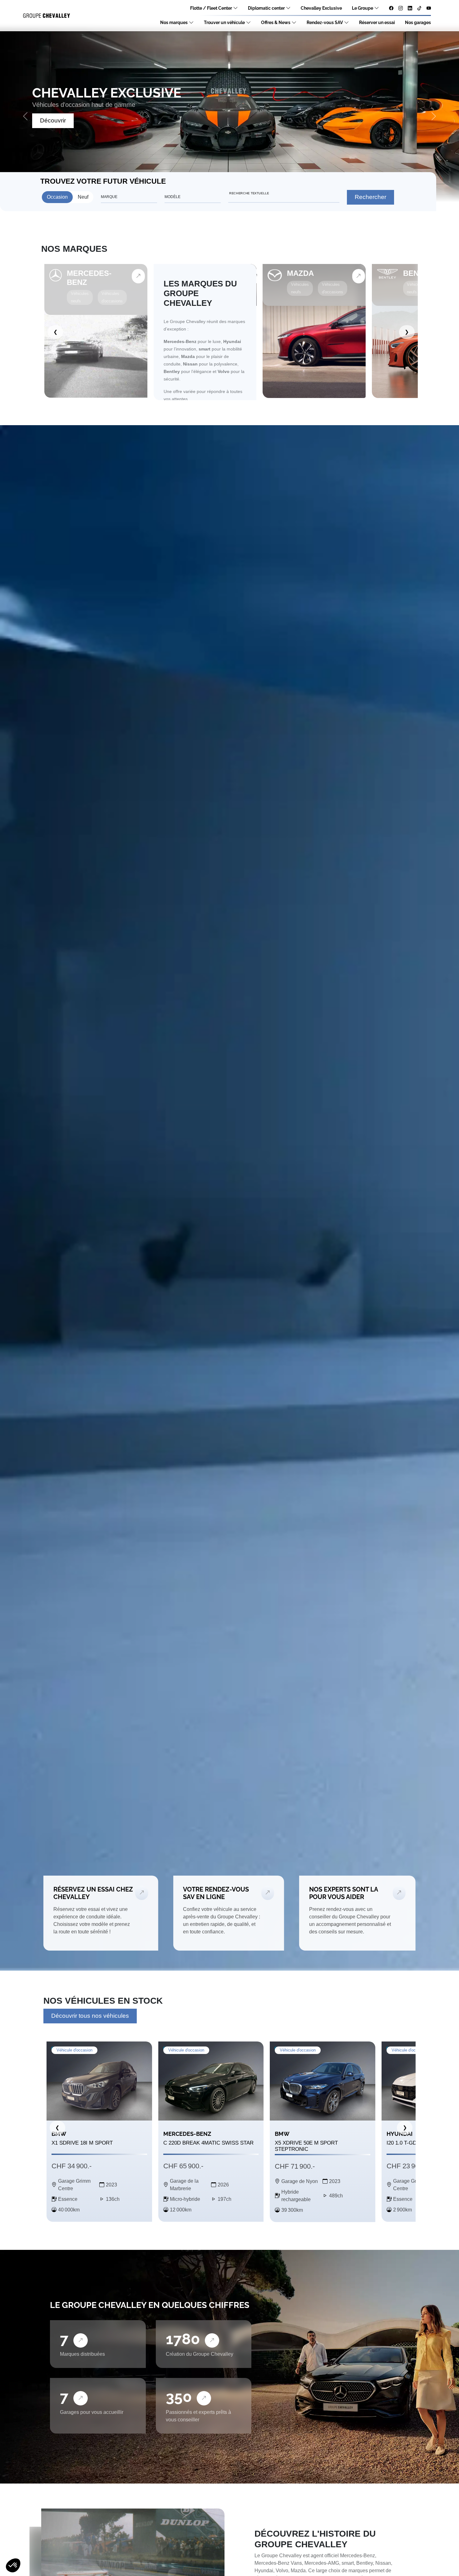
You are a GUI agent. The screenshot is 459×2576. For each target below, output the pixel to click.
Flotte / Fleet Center (211, 8)
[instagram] (401, 8)
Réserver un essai (377, 22)
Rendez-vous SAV (325, 22)
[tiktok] (419, 8)
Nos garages (418, 22)
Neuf (83, 197)
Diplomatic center (266, 8)
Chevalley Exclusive (321, 8)
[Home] (47, 16)
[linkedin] (410, 8)
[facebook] (391, 8)
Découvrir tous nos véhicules (90, 2016)
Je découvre (57, 120)
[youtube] (429, 8)
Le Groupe (363, 8)
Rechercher (370, 197)
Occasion (57, 197)
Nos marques (174, 22)
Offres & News (276, 22)
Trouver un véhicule (224, 22)
